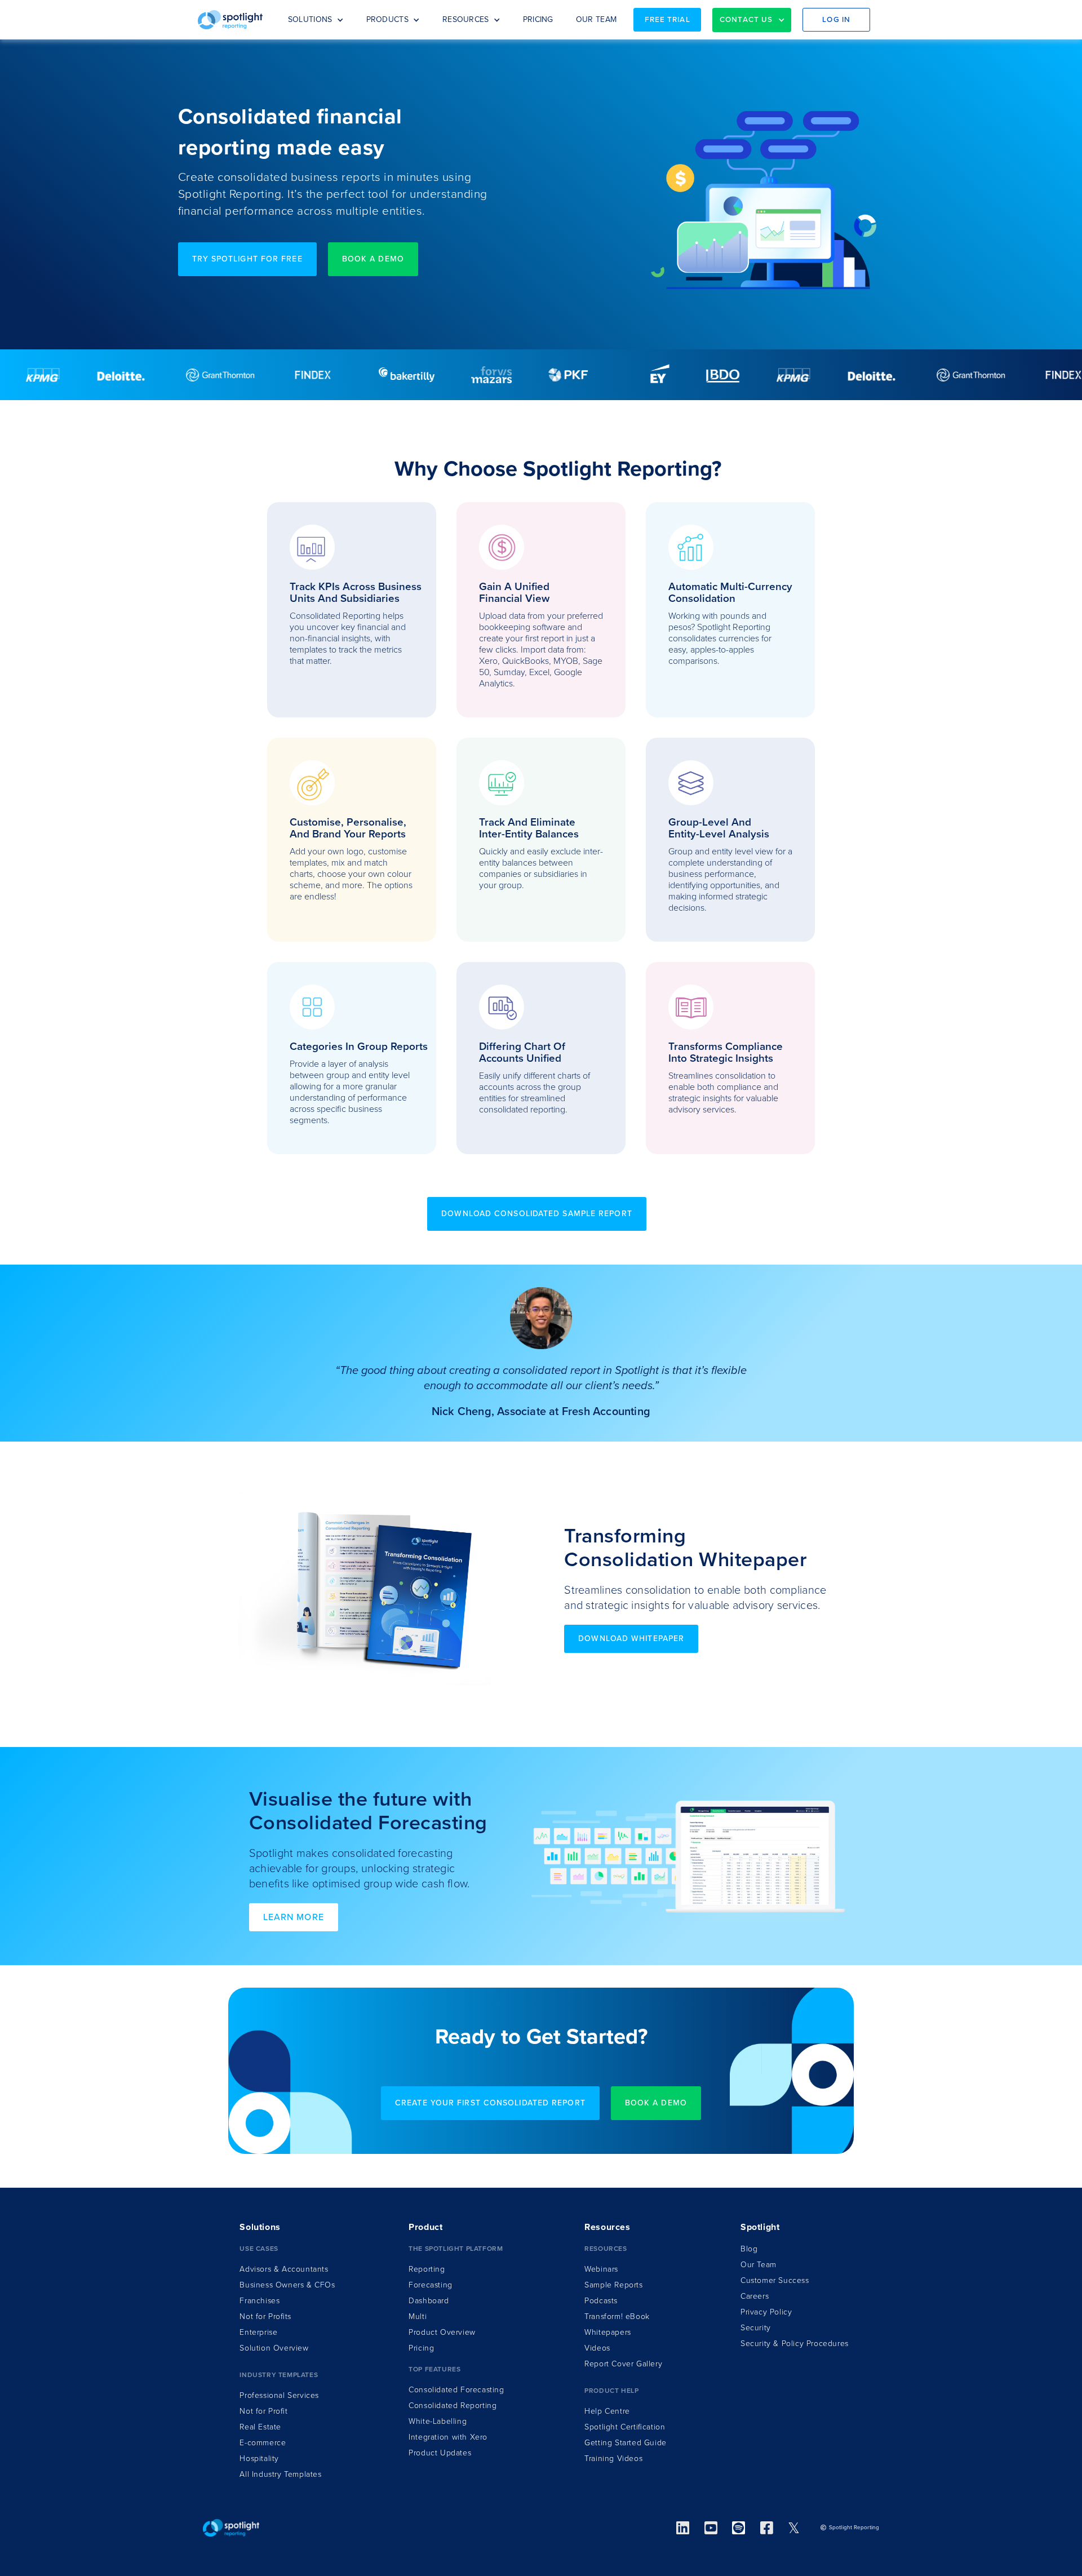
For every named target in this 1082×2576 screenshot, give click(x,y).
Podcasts (601, 2301)
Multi (418, 2316)
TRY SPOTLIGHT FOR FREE (247, 259)
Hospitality (259, 2458)
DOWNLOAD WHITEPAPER (631, 1639)
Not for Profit (263, 2411)
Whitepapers (608, 2332)
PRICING (538, 19)
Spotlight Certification (625, 2427)
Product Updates (440, 2453)
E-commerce (263, 2443)
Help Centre (607, 2411)
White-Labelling (438, 2421)
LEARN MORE (294, 1917)
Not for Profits (265, 2316)
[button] (316, 20)
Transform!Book (617, 2316)
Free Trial (668, 20)
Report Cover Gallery (623, 2364)
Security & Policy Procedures (795, 2344)
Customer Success (775, 2280)
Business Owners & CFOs (287, 2285)
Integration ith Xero (448, 2437)
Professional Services (279, 2395)
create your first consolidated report (490, 2103)
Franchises (260, 2301)
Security (756, 2328)
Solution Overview (274, 2348)
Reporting (427, 2269)
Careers (755, 2296)
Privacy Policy (766, 2312)
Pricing (421, 2348)
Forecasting (431, 2285)
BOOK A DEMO (373, 259)
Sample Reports (613, 2285)
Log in (836, 20)
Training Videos (613, 2458)
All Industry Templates (280, 2474)
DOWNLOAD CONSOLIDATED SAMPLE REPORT (537, 1214)
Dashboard (429, 2301)
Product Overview (442, 2332)
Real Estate (260, 2427)
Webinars (601, 2269)
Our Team (759, 2265)
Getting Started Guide (626, 2443)
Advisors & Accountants (284, 2269)
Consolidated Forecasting (456, 2390)
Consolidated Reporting (453, 2406)
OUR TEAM (596, 19)
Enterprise (258, 2332)
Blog (749, 2249)
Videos (597, 2348)
